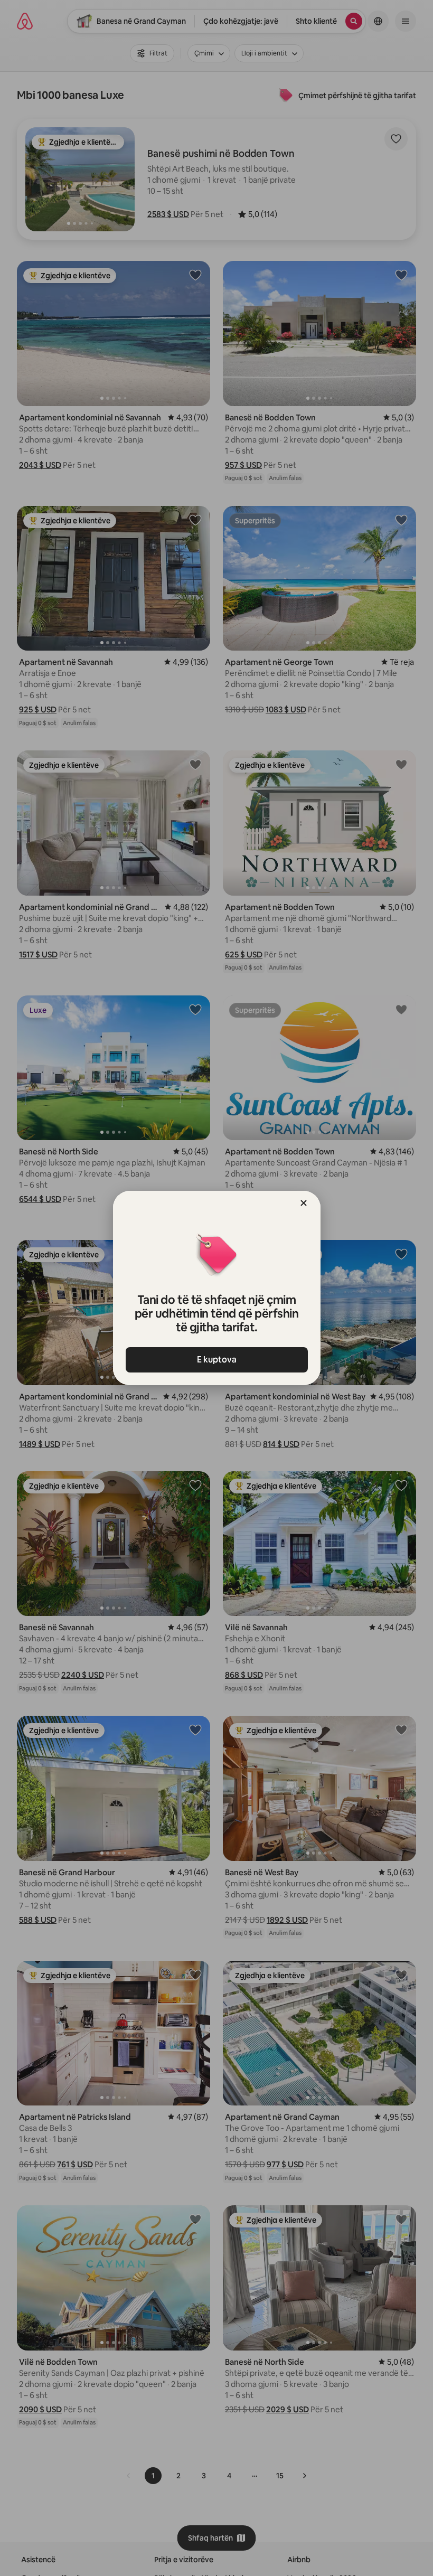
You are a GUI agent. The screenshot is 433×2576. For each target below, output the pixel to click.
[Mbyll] (304, 1203)
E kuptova (217, 1360)
